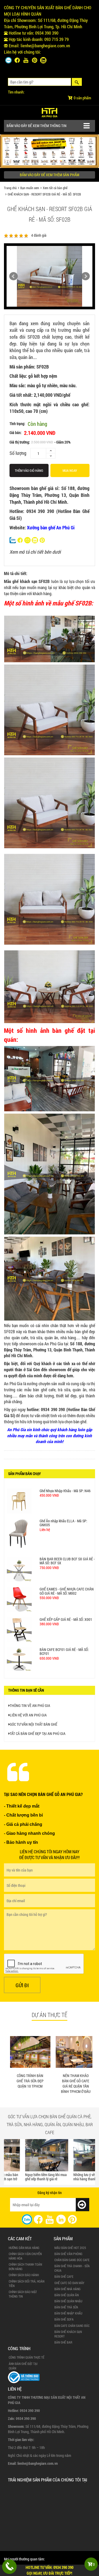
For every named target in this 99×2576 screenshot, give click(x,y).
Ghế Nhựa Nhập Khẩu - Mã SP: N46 (65, 1521)
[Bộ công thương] (24, 2377)
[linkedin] (61, 2219)
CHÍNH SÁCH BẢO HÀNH (24, 2275)
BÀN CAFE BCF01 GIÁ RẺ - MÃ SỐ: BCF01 (64, 1608)
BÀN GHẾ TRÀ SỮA (66, 2307)
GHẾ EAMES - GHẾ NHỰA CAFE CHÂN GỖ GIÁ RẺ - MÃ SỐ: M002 (67, 1575)
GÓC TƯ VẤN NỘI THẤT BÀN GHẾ (34, 1724)
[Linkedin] (43, 60)
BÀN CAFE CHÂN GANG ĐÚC (72, 2326)
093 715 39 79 (56, 39)
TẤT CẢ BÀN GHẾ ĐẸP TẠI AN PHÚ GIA (38, 1733)
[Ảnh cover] (49, 151)
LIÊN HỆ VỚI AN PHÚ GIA (28, 1715)
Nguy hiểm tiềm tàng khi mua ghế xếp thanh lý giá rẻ (25, 2177)
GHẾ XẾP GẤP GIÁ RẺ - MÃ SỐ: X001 (66, 1591)
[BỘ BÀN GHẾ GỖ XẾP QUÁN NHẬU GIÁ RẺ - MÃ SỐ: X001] (19, 1501)
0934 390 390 (47, 33)
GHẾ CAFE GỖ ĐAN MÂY (69, 2283)
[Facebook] (17, 60)
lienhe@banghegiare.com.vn (45, 46)
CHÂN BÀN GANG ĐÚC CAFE (72, 2260)
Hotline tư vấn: (49, 2570)
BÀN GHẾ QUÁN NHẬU (68, 2301)
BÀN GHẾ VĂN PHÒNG (68, 2254)
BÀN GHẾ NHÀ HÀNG (67, 2289)
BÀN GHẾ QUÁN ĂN (67, 2295)
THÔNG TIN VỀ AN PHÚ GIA (30, 1705)
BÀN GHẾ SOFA (64, 2319)
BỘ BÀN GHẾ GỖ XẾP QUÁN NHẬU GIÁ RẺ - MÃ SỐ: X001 (68, 1492)
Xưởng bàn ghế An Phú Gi (51, 528)
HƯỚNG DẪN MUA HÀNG (24, 2248)
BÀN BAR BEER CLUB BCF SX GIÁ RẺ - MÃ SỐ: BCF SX (67, 1556)
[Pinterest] (35, 60)
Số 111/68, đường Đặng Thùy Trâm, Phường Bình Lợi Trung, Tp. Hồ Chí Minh (46, 23)
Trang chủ (10, 188)
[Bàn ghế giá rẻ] (49, 111)
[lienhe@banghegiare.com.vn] (27, 539)
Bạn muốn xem (30, 188)
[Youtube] (26, 60)
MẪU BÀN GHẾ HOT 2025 (70, 2248)
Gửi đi (22, 1985)
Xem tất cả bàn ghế (55, 188)
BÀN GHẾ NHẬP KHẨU (68, 2313)
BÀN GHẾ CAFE (64, 2276)
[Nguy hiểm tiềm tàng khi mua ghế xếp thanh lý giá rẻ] (25, 2155)
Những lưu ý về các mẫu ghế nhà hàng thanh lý (72, 2177)
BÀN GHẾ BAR (63, 2342)
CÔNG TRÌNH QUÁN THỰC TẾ (27, 2357)
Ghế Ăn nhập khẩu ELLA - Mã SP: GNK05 (63, 1537)
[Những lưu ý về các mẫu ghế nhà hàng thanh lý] (74, 2155)
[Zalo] (8, 60)
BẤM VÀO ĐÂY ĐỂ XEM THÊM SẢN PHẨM (49, 175)
